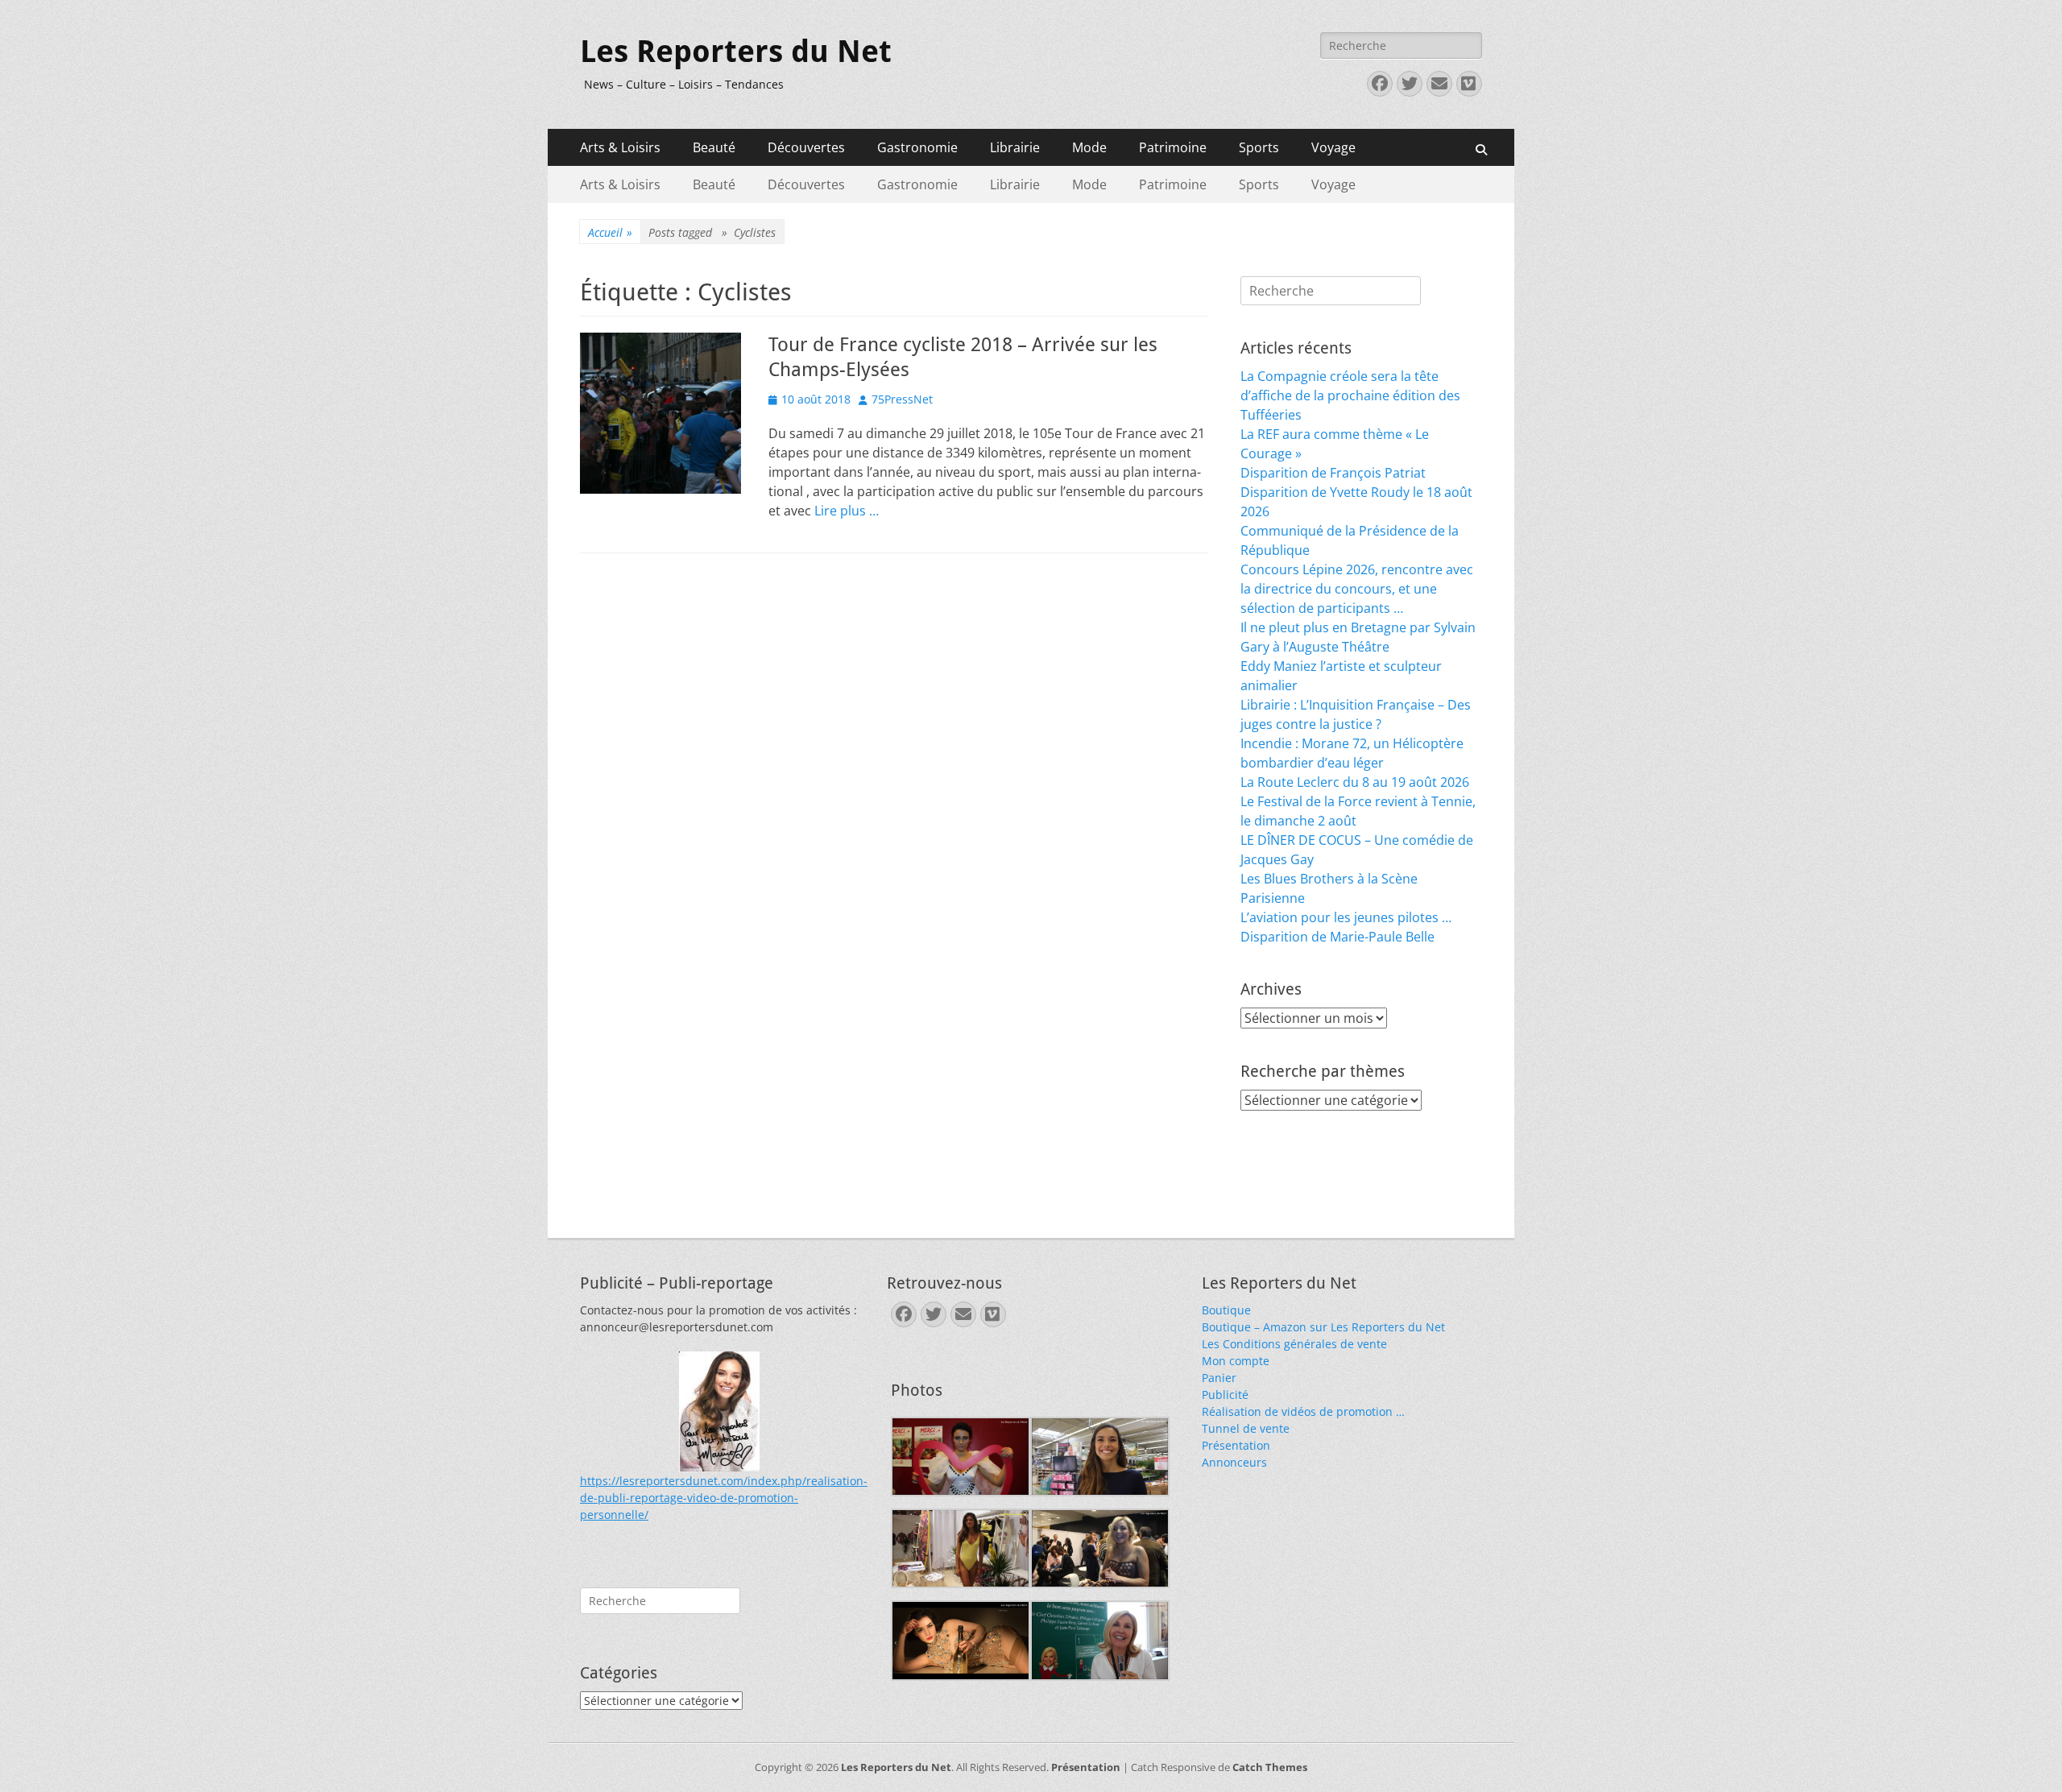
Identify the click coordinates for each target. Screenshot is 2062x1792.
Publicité (1225, 1395)
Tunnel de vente (1246, 1428)
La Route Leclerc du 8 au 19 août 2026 (1355, 782)
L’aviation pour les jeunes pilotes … (1346, 917)
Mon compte (1236, 1361)
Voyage (1333, 147)
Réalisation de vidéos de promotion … (1303, 1411)
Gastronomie (917, 147)
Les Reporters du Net (736, 52)
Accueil (610, 232)
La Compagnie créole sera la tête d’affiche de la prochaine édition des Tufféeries (1350, 395)
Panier (1219, 1378)
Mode (1089, 147)
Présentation (1236, 1445)
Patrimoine (1173, 147)
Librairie (1015, 147)
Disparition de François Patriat (1333, 473)
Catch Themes (1270, 1767)
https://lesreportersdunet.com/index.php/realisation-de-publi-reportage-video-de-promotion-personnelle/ (724, 1498)
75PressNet (902, 399)
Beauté (714, 147)
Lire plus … (847, 511)
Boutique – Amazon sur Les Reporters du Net (1323, 1327)
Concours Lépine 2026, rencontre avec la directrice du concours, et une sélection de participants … (1357, 589)
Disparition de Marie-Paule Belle (1337, 937)
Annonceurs (1234, 1462)
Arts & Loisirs (620, 147)
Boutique (1226, 1310)
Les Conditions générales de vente (1294, 1344)
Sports (1259, 147)
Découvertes (806, 147)
